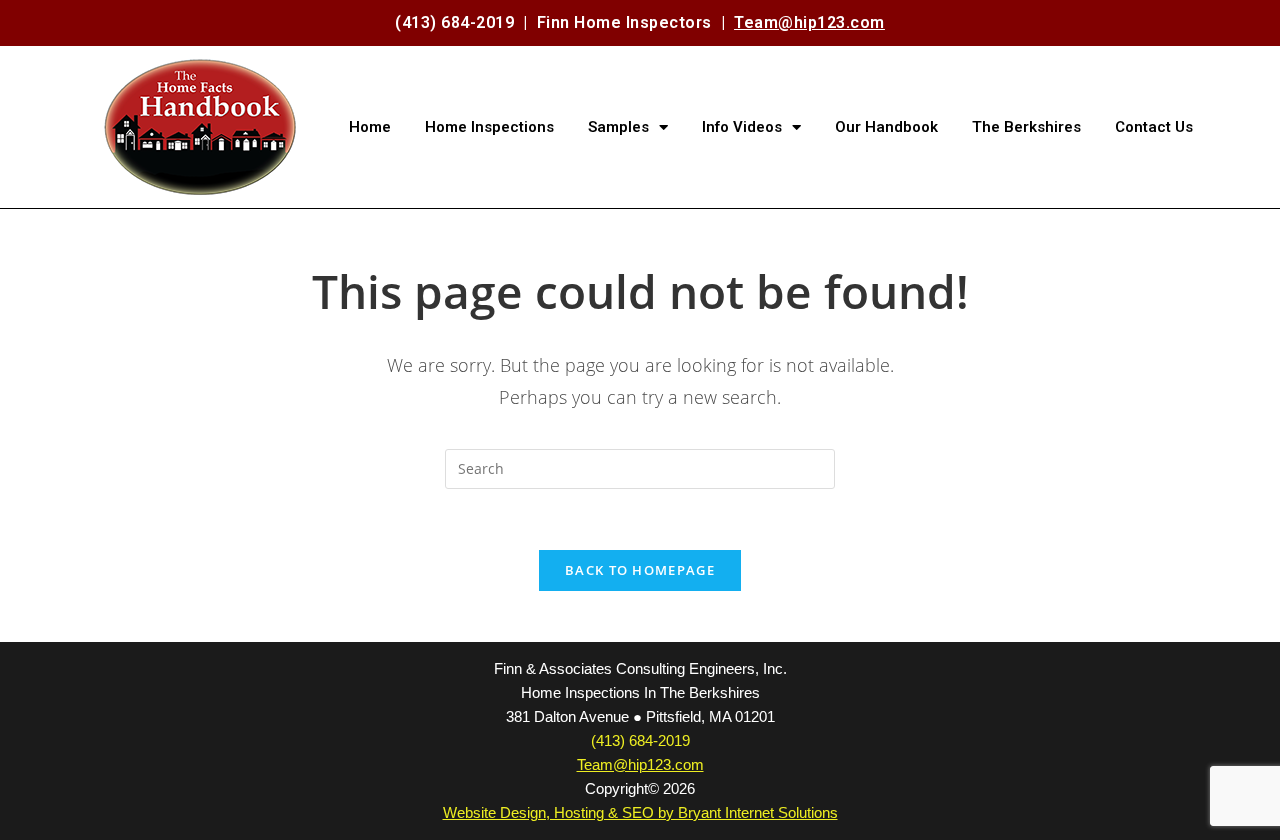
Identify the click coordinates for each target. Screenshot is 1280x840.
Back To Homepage (640, 570)
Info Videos (742, 127)
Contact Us (1154, 127)
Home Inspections (489, 127)
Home (370, 127)
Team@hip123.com (809, 22)
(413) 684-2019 (454, 22)
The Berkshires (1026, 127)
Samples (618, 127)
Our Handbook (886, 127)
